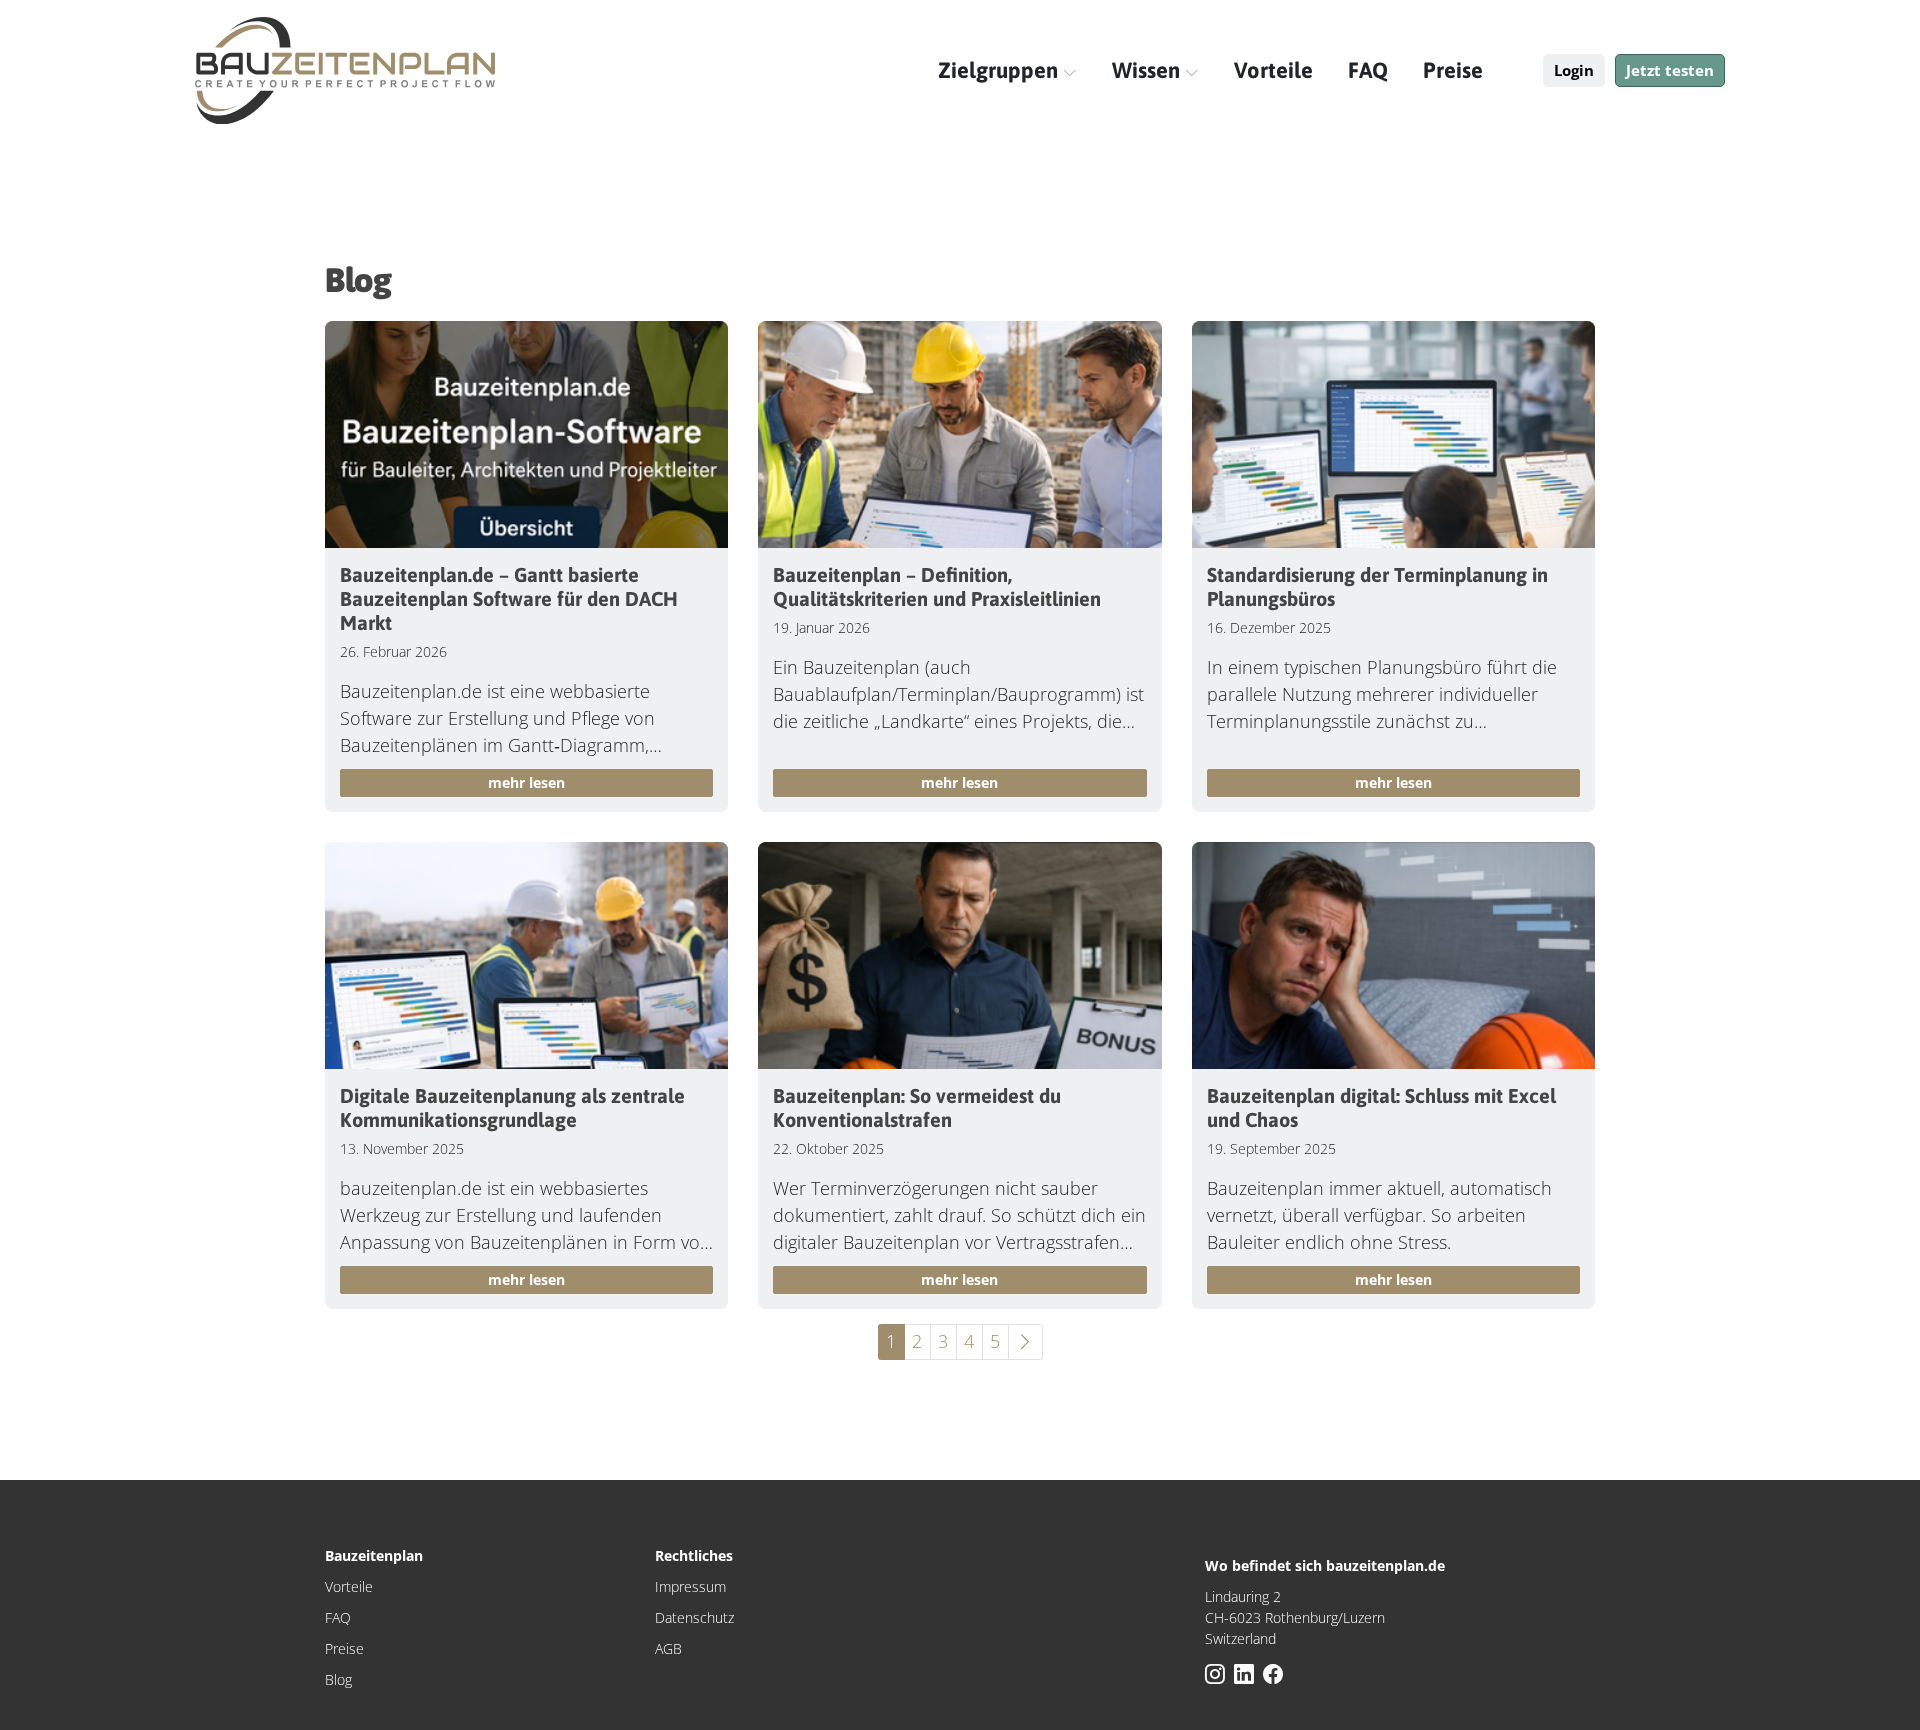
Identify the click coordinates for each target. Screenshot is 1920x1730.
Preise (1453, 70)
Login (1574, 70)
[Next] (1025, 1342)
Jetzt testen (1670, 70)
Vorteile (1273, 70)
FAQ (1368, 70)
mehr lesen (526, 782)
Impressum (690, 1586)
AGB (668, 1648)
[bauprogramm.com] (345, 70)
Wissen (1148, 70)
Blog (338, 1679)
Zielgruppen (1000, 70)
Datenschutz (694, 1617)
